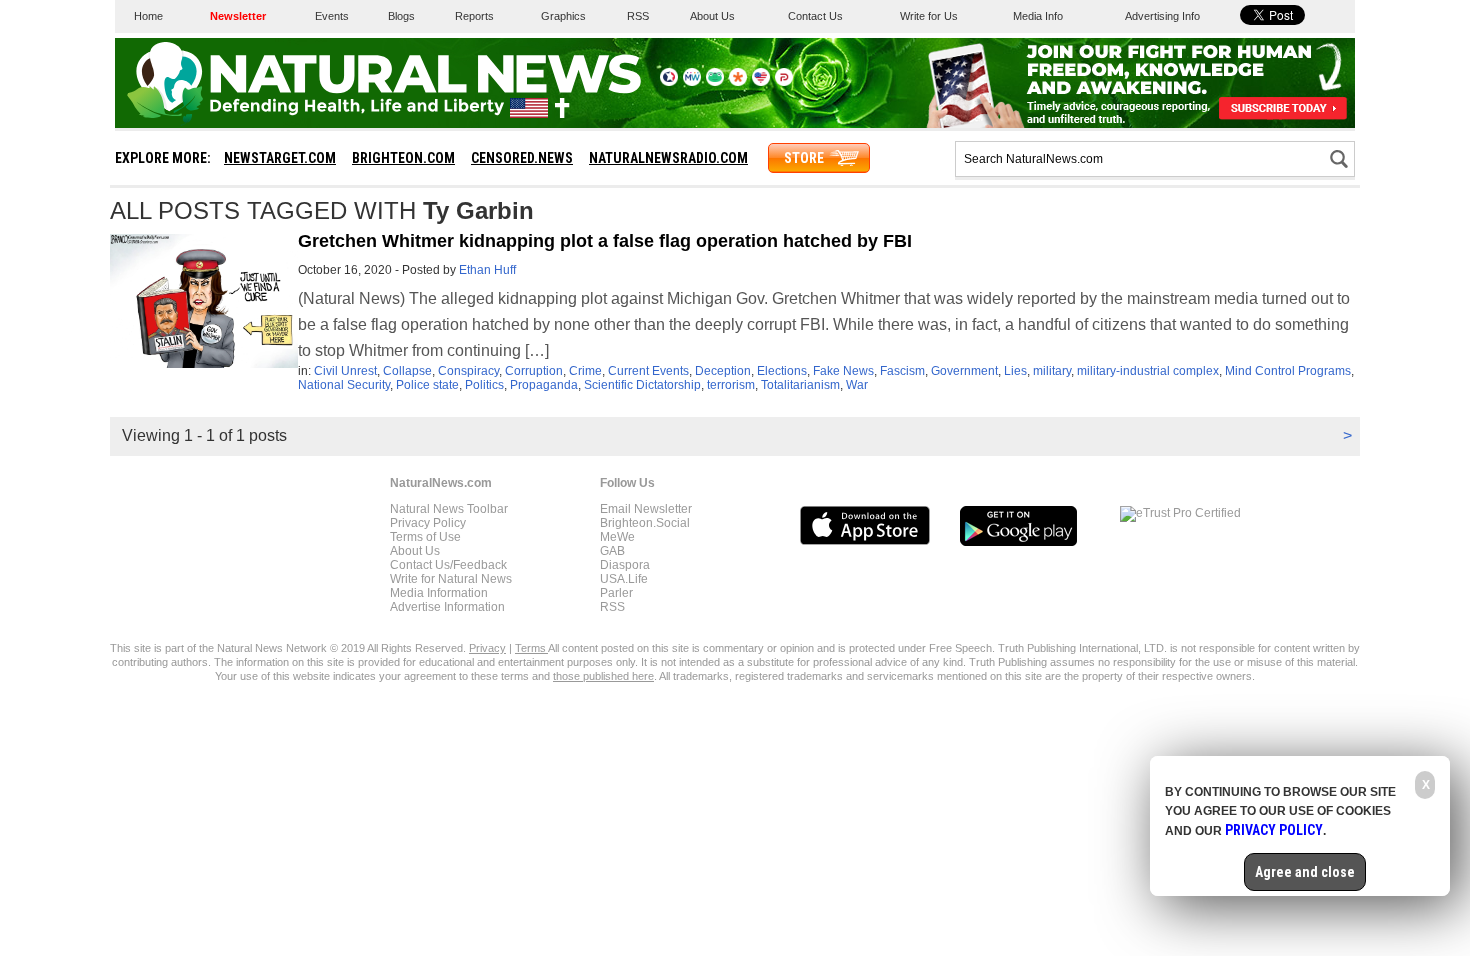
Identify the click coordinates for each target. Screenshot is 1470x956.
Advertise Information (447, 607)
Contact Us (815, 16)
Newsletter (238, 16)
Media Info (1038, 16)
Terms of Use (425, 537)
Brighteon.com (403, 158)
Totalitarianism (800, 385)
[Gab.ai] (715, 82)
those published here (603, 676)
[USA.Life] (761, 82)
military (1052, 371)
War (857, 385)
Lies (1015, 371)
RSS (638, 16)
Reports (474, 16)
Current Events (648, 371)
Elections (782, 371)
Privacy (487, 648)
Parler (616, 593)
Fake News (843, 371)
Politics (484, 385)
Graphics (563, 16)
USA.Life (624, 579)
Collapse (407, 371)
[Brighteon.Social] (669, 82)
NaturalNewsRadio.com (668, 158)
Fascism (902, 371)
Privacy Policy (428, 523)
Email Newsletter (646, 509)
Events (332, 16)
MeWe (617, 537)
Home (148, 16)
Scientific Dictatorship (642, 385)
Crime (585, 371)
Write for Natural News (451, 579)
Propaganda (544, 385)
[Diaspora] (738, 82)
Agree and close (1305, 872)
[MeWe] (692, 82)
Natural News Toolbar (449, 509)
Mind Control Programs (1288, 371)
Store (804, 158)
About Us (712, 16)
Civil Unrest (345, 371)
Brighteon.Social (645, 523)
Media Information (439, 593)
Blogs (401, 16)
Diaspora (625, 565)
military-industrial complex (1148, 371)
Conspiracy (468, 371)
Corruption (534, 371)
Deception (723, 371)
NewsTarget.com (280, 158)
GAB (612, 551)
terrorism (731, 385)
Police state (427, 385)
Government (964, 371)
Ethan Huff (487, 270)
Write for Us (929, 16)
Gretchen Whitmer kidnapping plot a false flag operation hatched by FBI (605, 241)
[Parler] (784, 82)
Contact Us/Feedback (448, 565)
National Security (344, 385)
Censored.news (522, 158)
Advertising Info (1162, 16)
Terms (531, 648)
